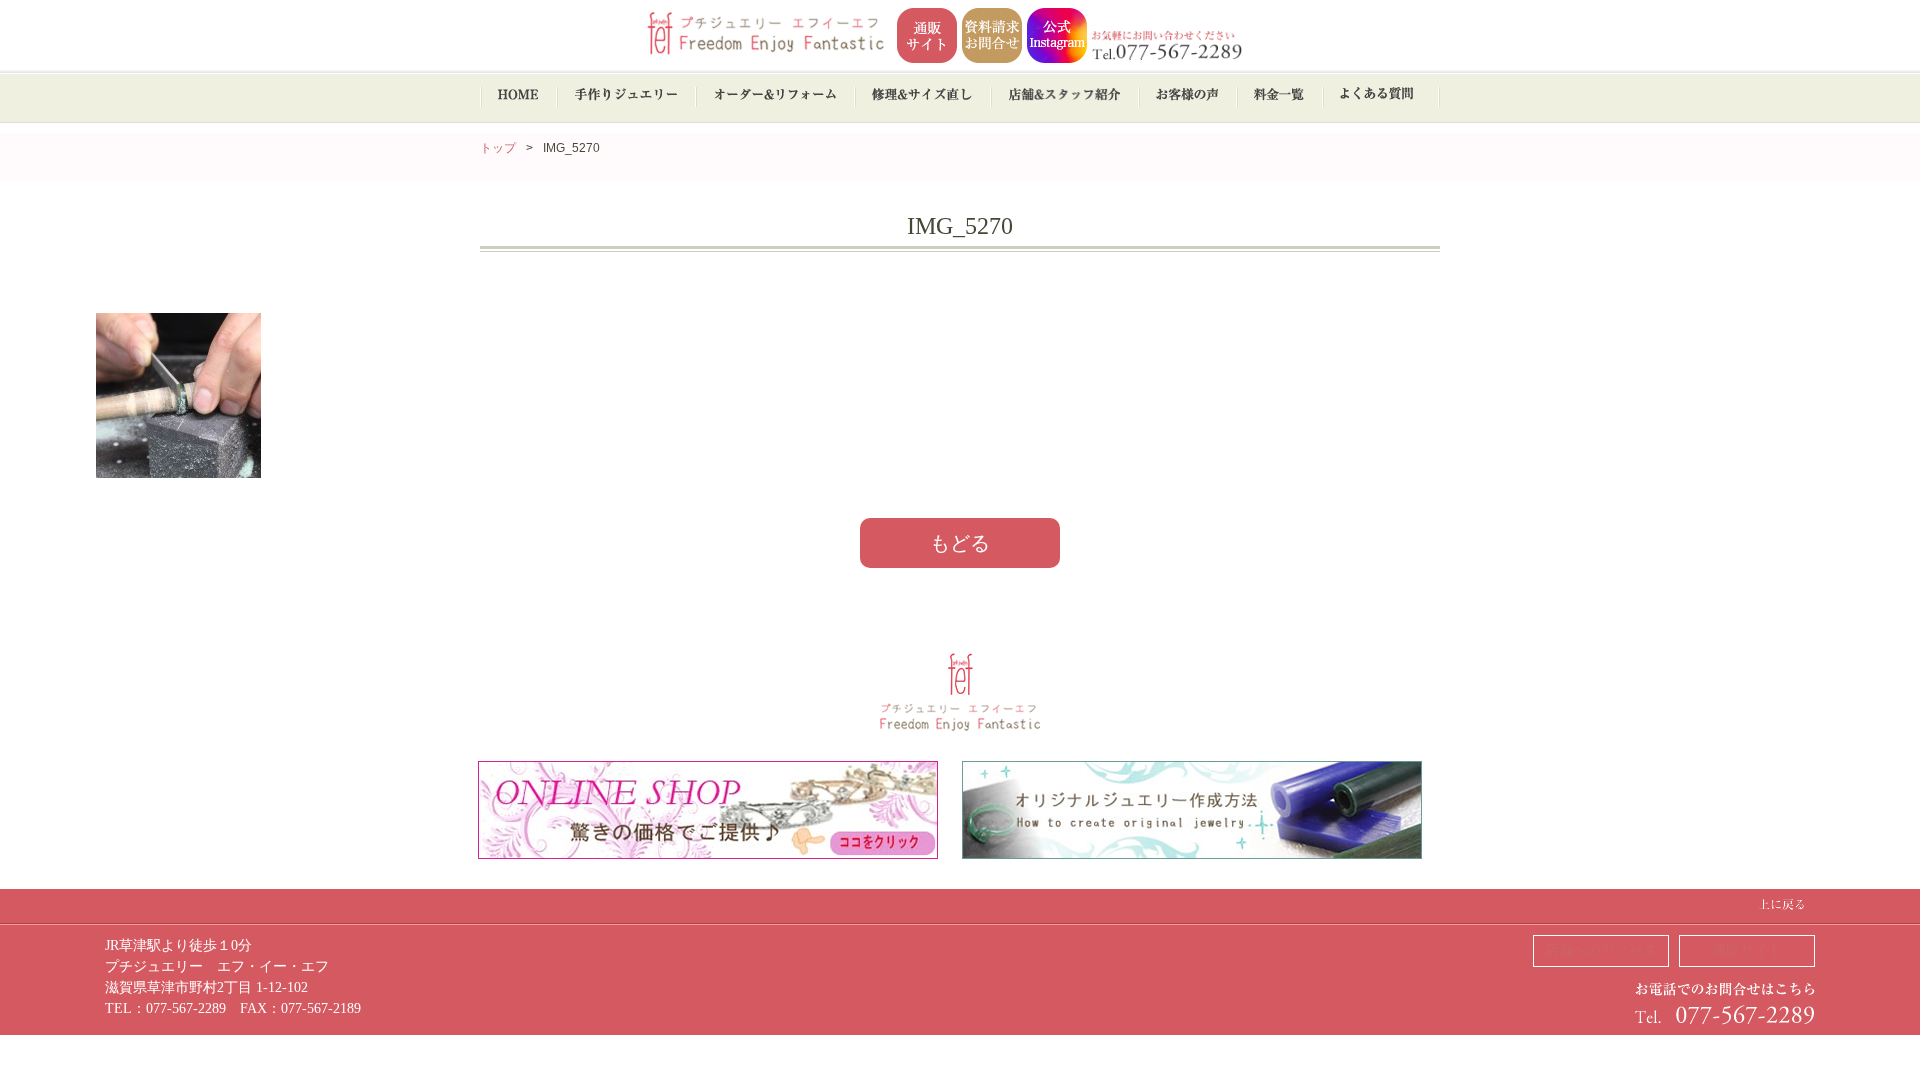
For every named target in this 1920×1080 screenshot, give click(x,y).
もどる (960, 543)
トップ (498, 148)
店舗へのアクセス (1601, 950)
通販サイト (1747, 950)
